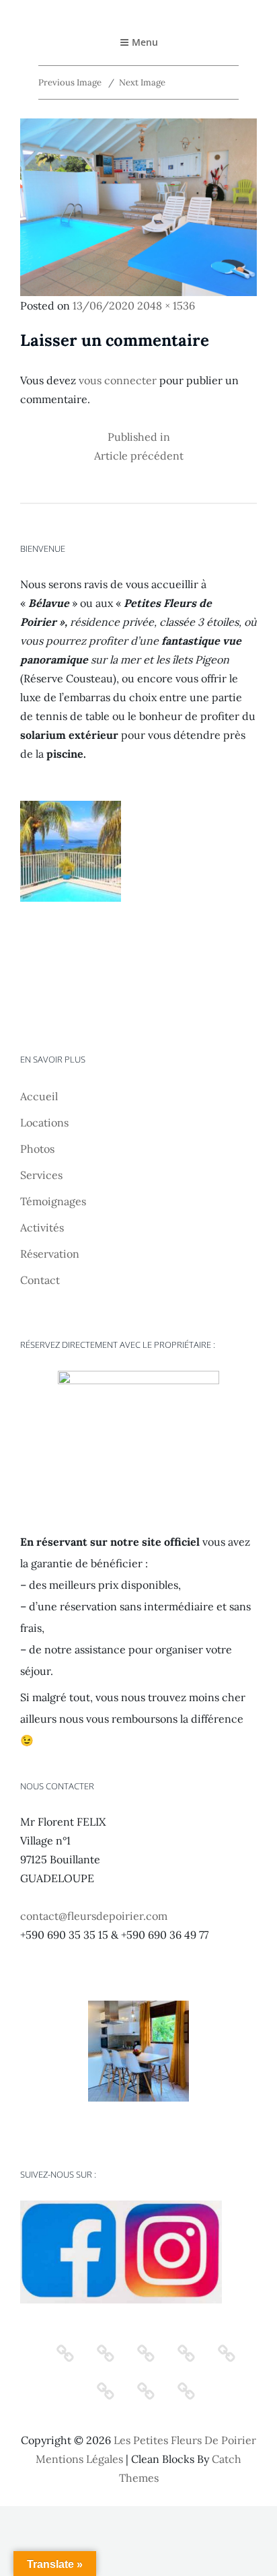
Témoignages (53, 1201)
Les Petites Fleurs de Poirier (185, 2440)
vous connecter (118, 380)
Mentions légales (79, 2459)
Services (41, 1175)
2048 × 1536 (166, 306)
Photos (37, 1149)
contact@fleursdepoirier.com (94, 1916)
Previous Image (70, 82)
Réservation (50, 1254)
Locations (44, 1122)
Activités (42, 1227)
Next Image (142, 82)
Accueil (39, 1096)
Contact (40, 1280)
